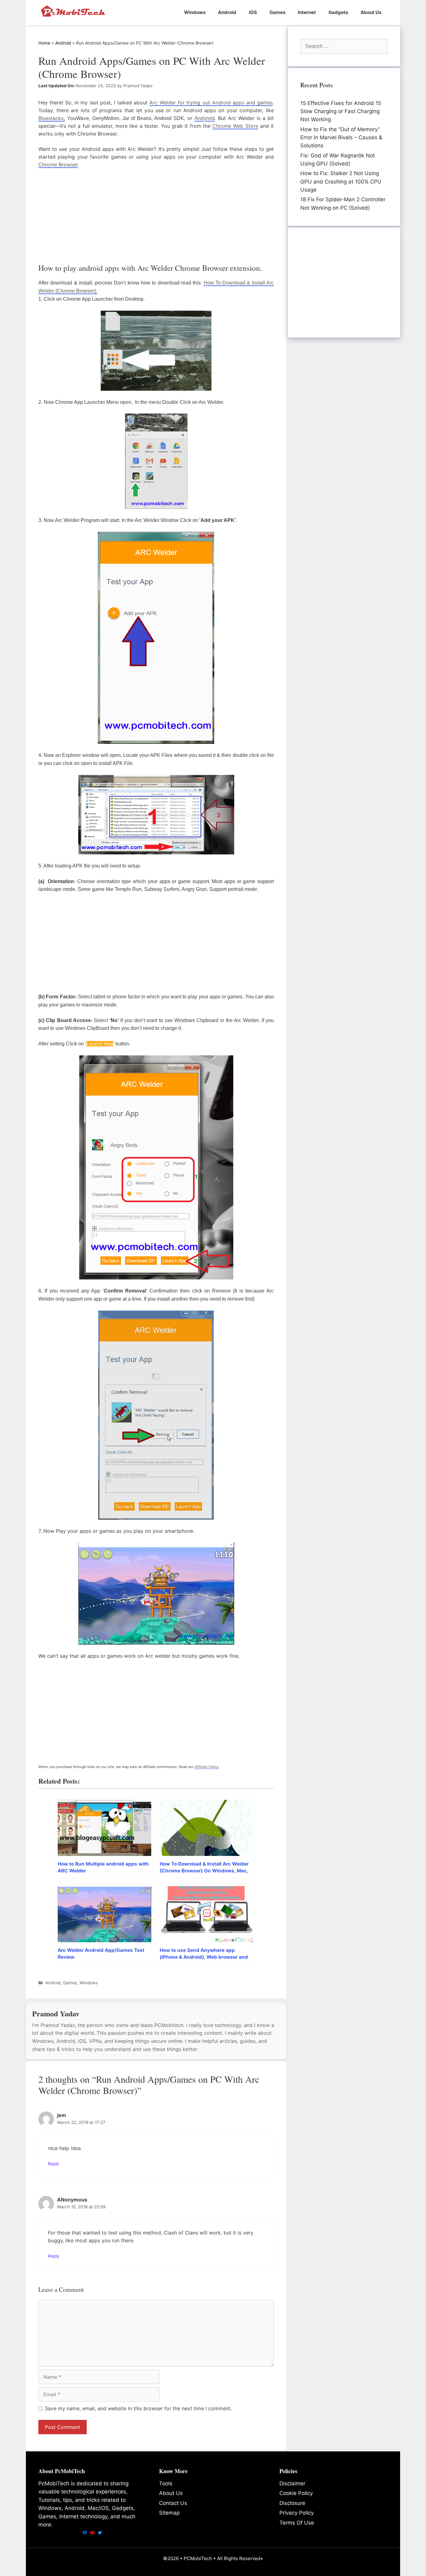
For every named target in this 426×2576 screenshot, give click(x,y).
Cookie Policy (296, 2493)
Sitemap (169, 2513)
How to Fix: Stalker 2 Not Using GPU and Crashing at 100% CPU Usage (341, 182)
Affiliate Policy (207, 1767)
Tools (166, 2483)
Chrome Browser (58, 165)
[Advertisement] (156, 215)
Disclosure (292, 2503)
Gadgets (338, 12)
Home (44, 43)
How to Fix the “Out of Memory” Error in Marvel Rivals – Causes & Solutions (341, 138)
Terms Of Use (297, 2523)
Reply (54, 2164)
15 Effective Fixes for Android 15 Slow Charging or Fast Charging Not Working (341, 111)
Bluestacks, (52, 118)
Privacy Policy (297, 2513)
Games (277, 12)
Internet (307, 12)
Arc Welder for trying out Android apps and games (211, 103)
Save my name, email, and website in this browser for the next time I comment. (138, 2408)
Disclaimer (292, 2483)
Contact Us (173, 2503)
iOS (253, 12)
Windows (195, 12)
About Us (371, 12)
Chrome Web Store (235, 126)
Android (227, 12)
